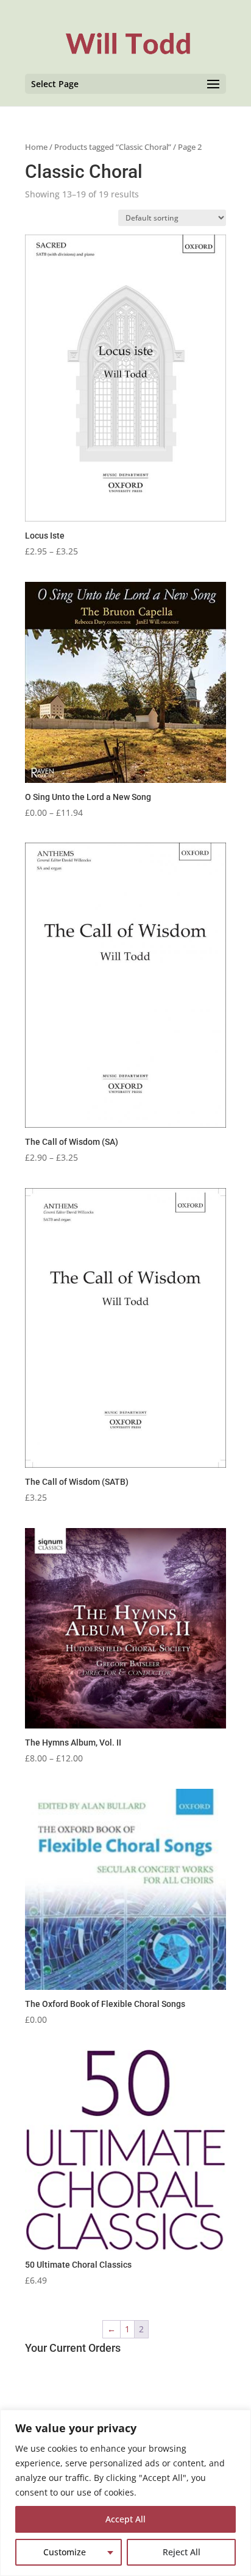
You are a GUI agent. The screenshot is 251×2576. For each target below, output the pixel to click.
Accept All (125, 2519)
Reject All (182, 2552)
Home (36, 147)
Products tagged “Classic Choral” (113, 147)
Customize (65, 2552)
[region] (125, 2493)
